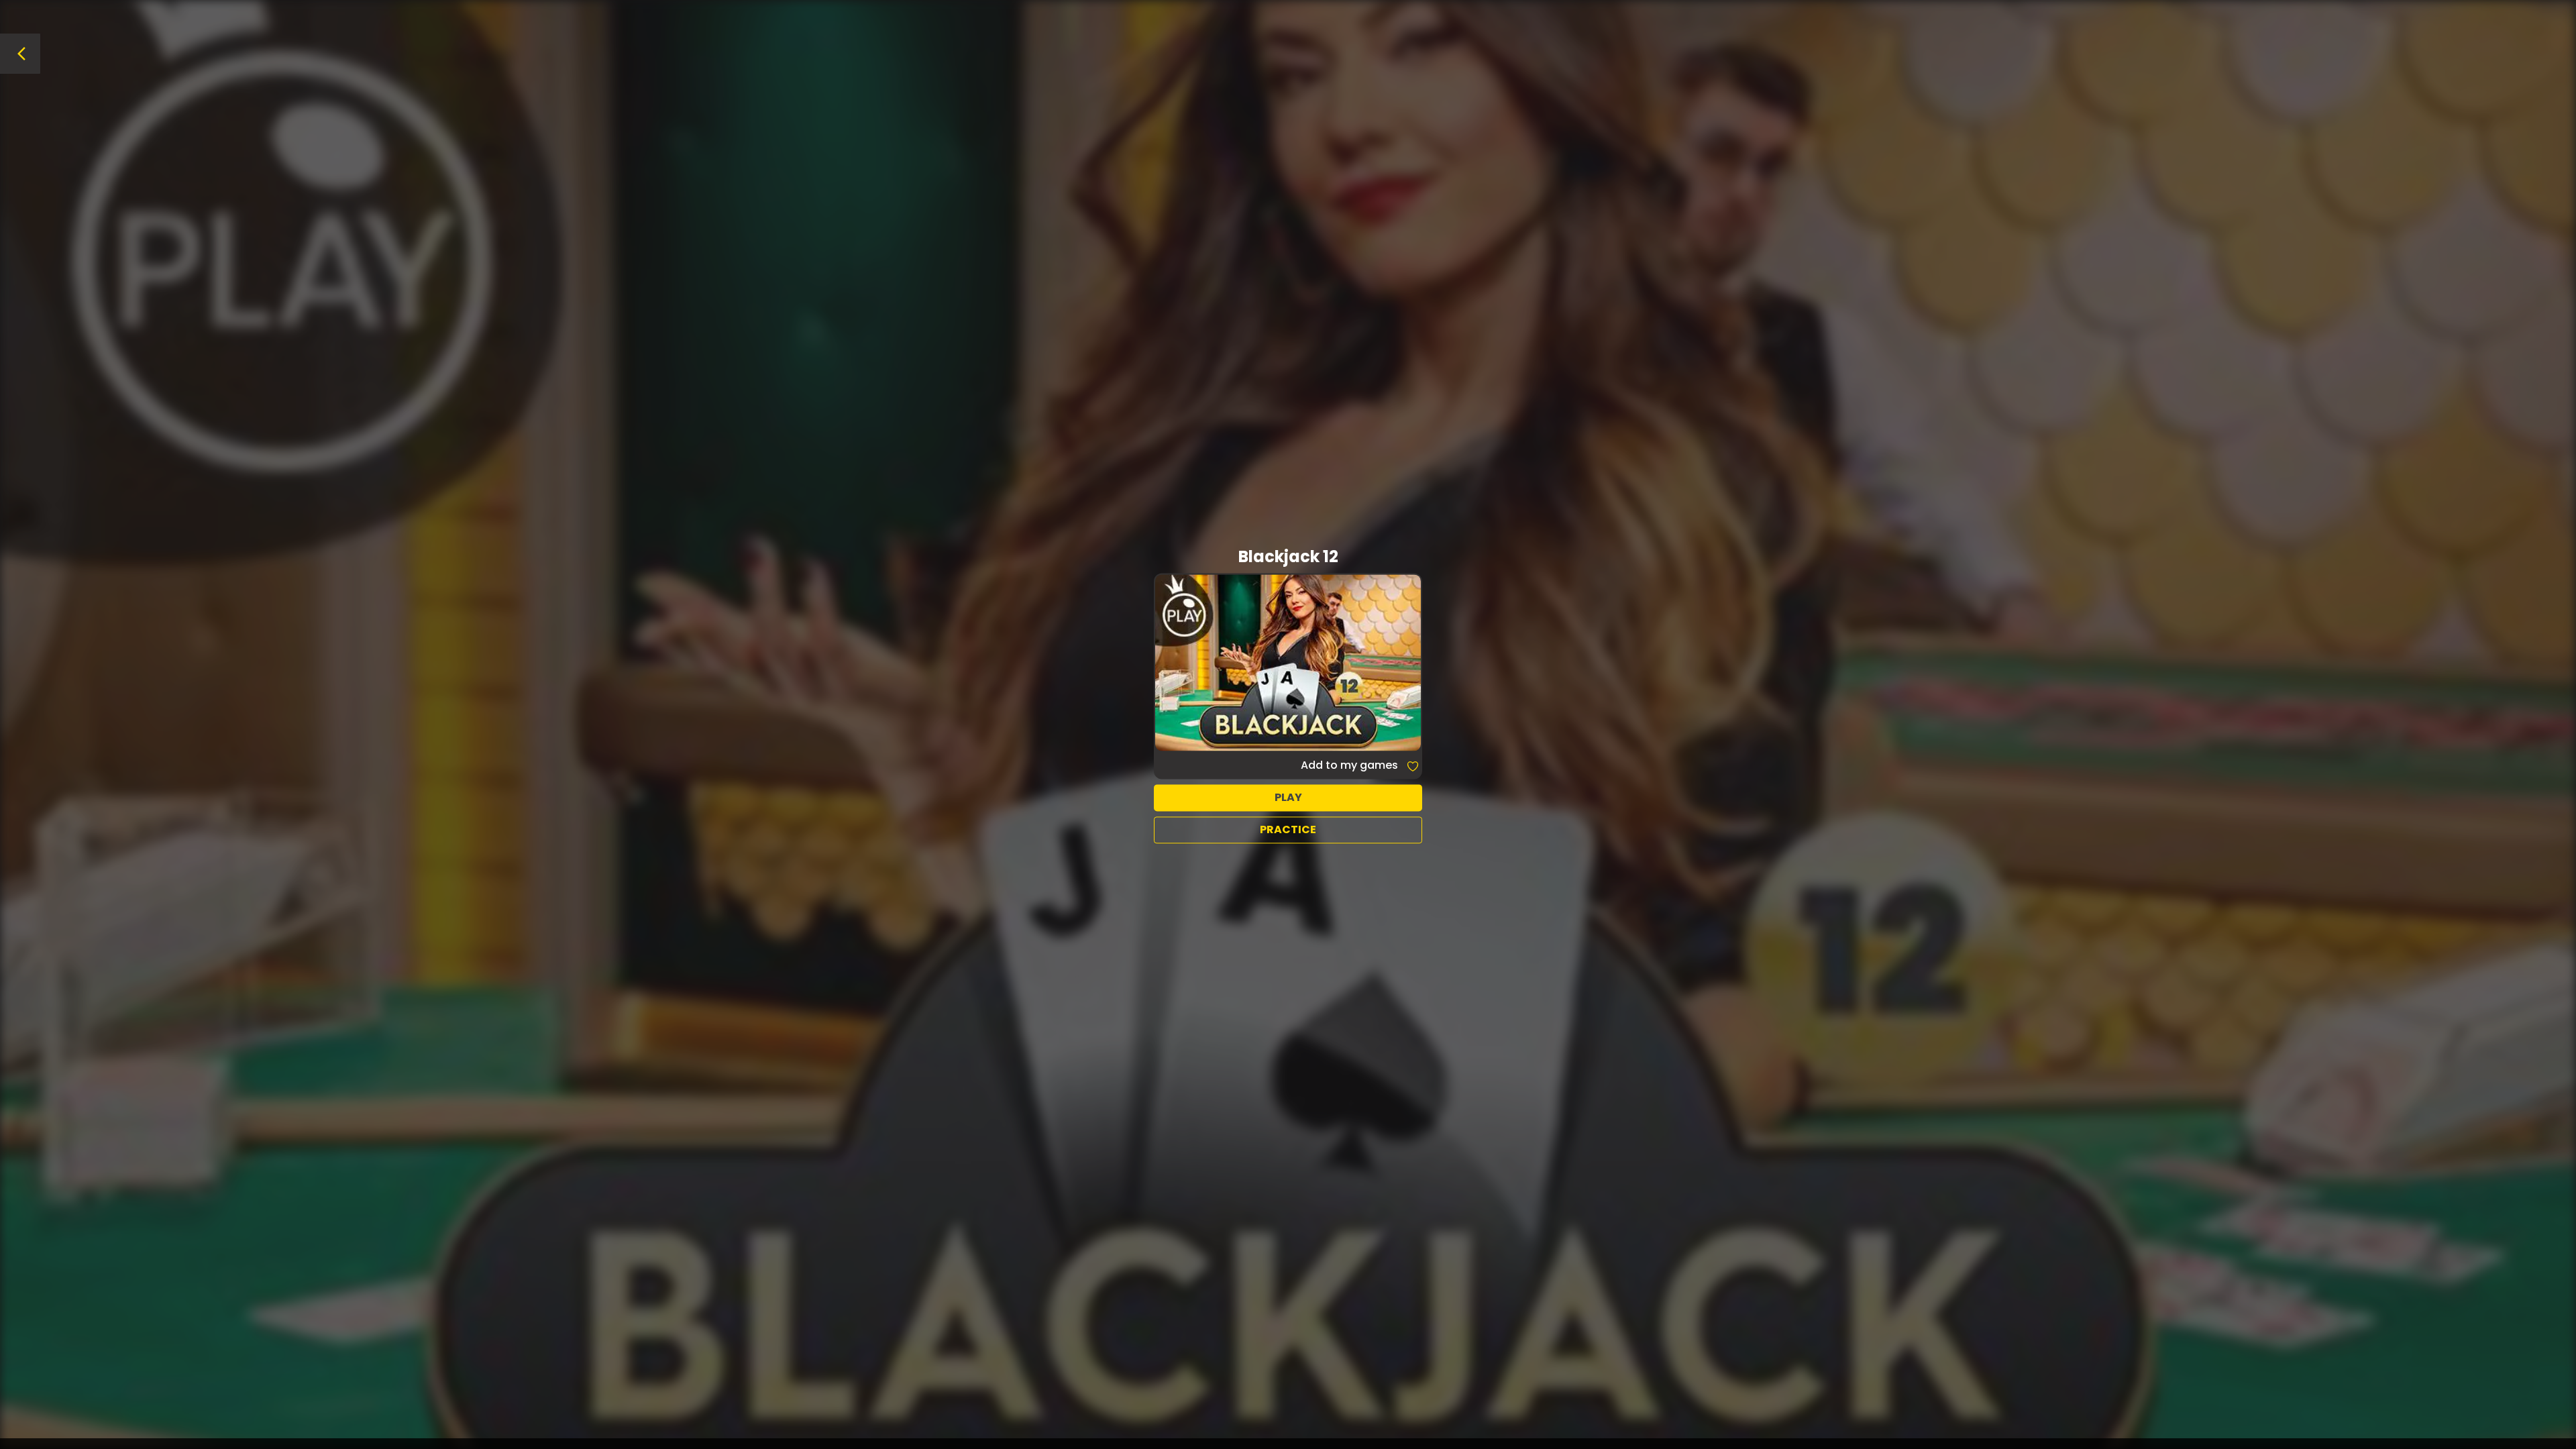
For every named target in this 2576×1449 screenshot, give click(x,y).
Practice (1288, 829)
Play (1288, 797)
